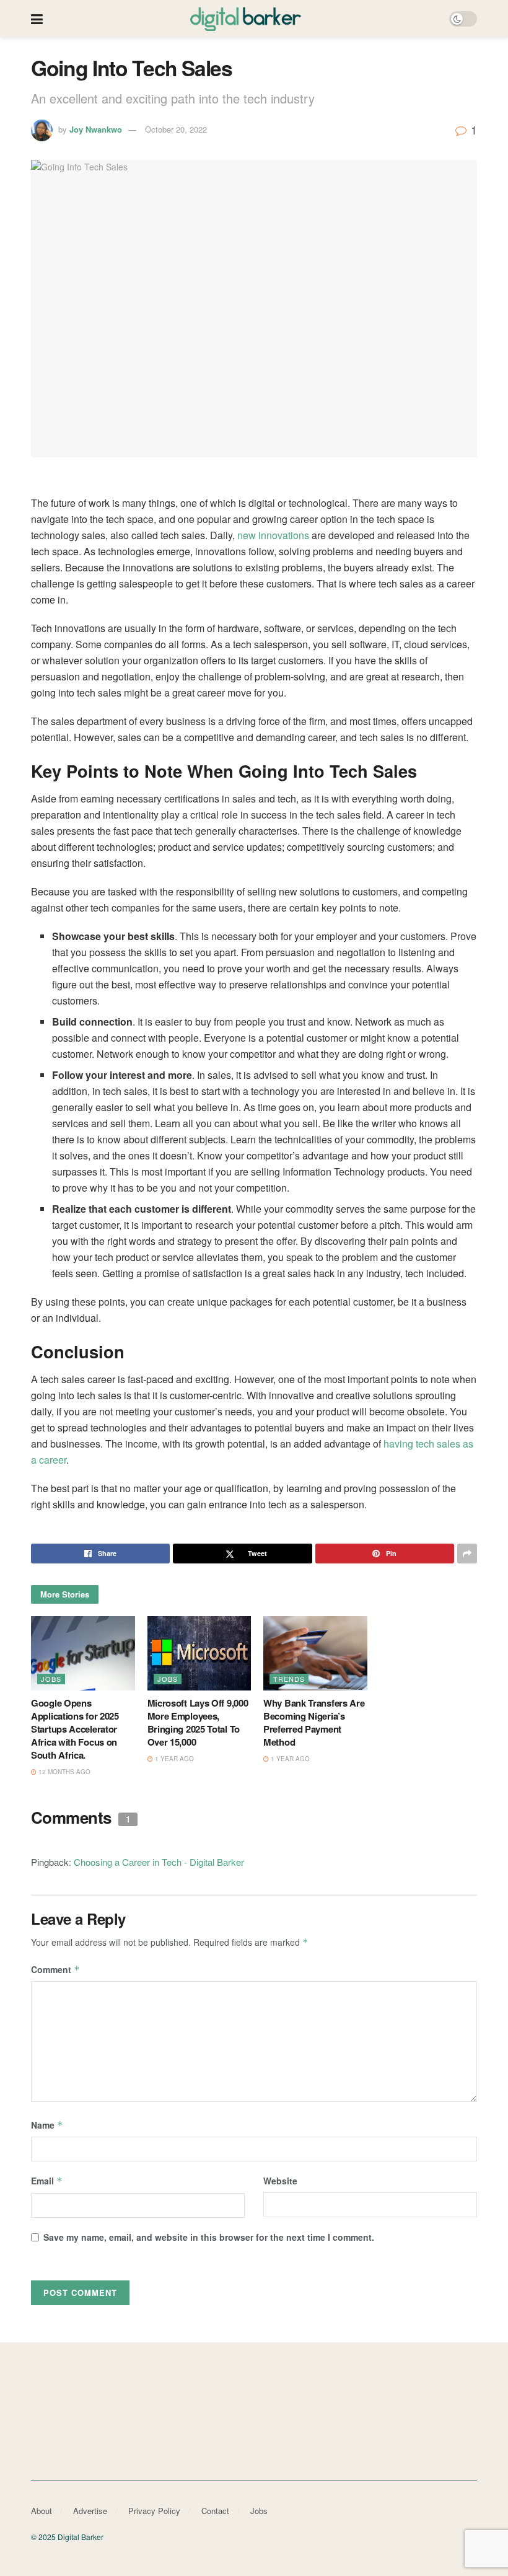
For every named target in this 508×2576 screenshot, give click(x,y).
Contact (215, 2511)
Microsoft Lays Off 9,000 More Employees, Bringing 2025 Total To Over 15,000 (198, 1722)
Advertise (90, 2511)
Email (47, 2181)
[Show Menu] (37, 19)
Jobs (51, 1679)
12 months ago (63, 1772)
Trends (289, 1679)
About (42, 2511)
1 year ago (173, 1759)
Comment (55, 1969)
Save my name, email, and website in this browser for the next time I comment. (209, 2237)
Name (47, 2125)
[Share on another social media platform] (467, 1554)
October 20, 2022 (176, 129)
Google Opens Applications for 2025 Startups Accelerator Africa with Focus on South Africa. (75, 1729)
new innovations (273, 535)
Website (280, 2181)
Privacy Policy (154, 2511)
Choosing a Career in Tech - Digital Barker (159, 1862)
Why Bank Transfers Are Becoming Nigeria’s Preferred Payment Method (314, 1722)
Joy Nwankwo (96, 129)
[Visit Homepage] (246, 19)
